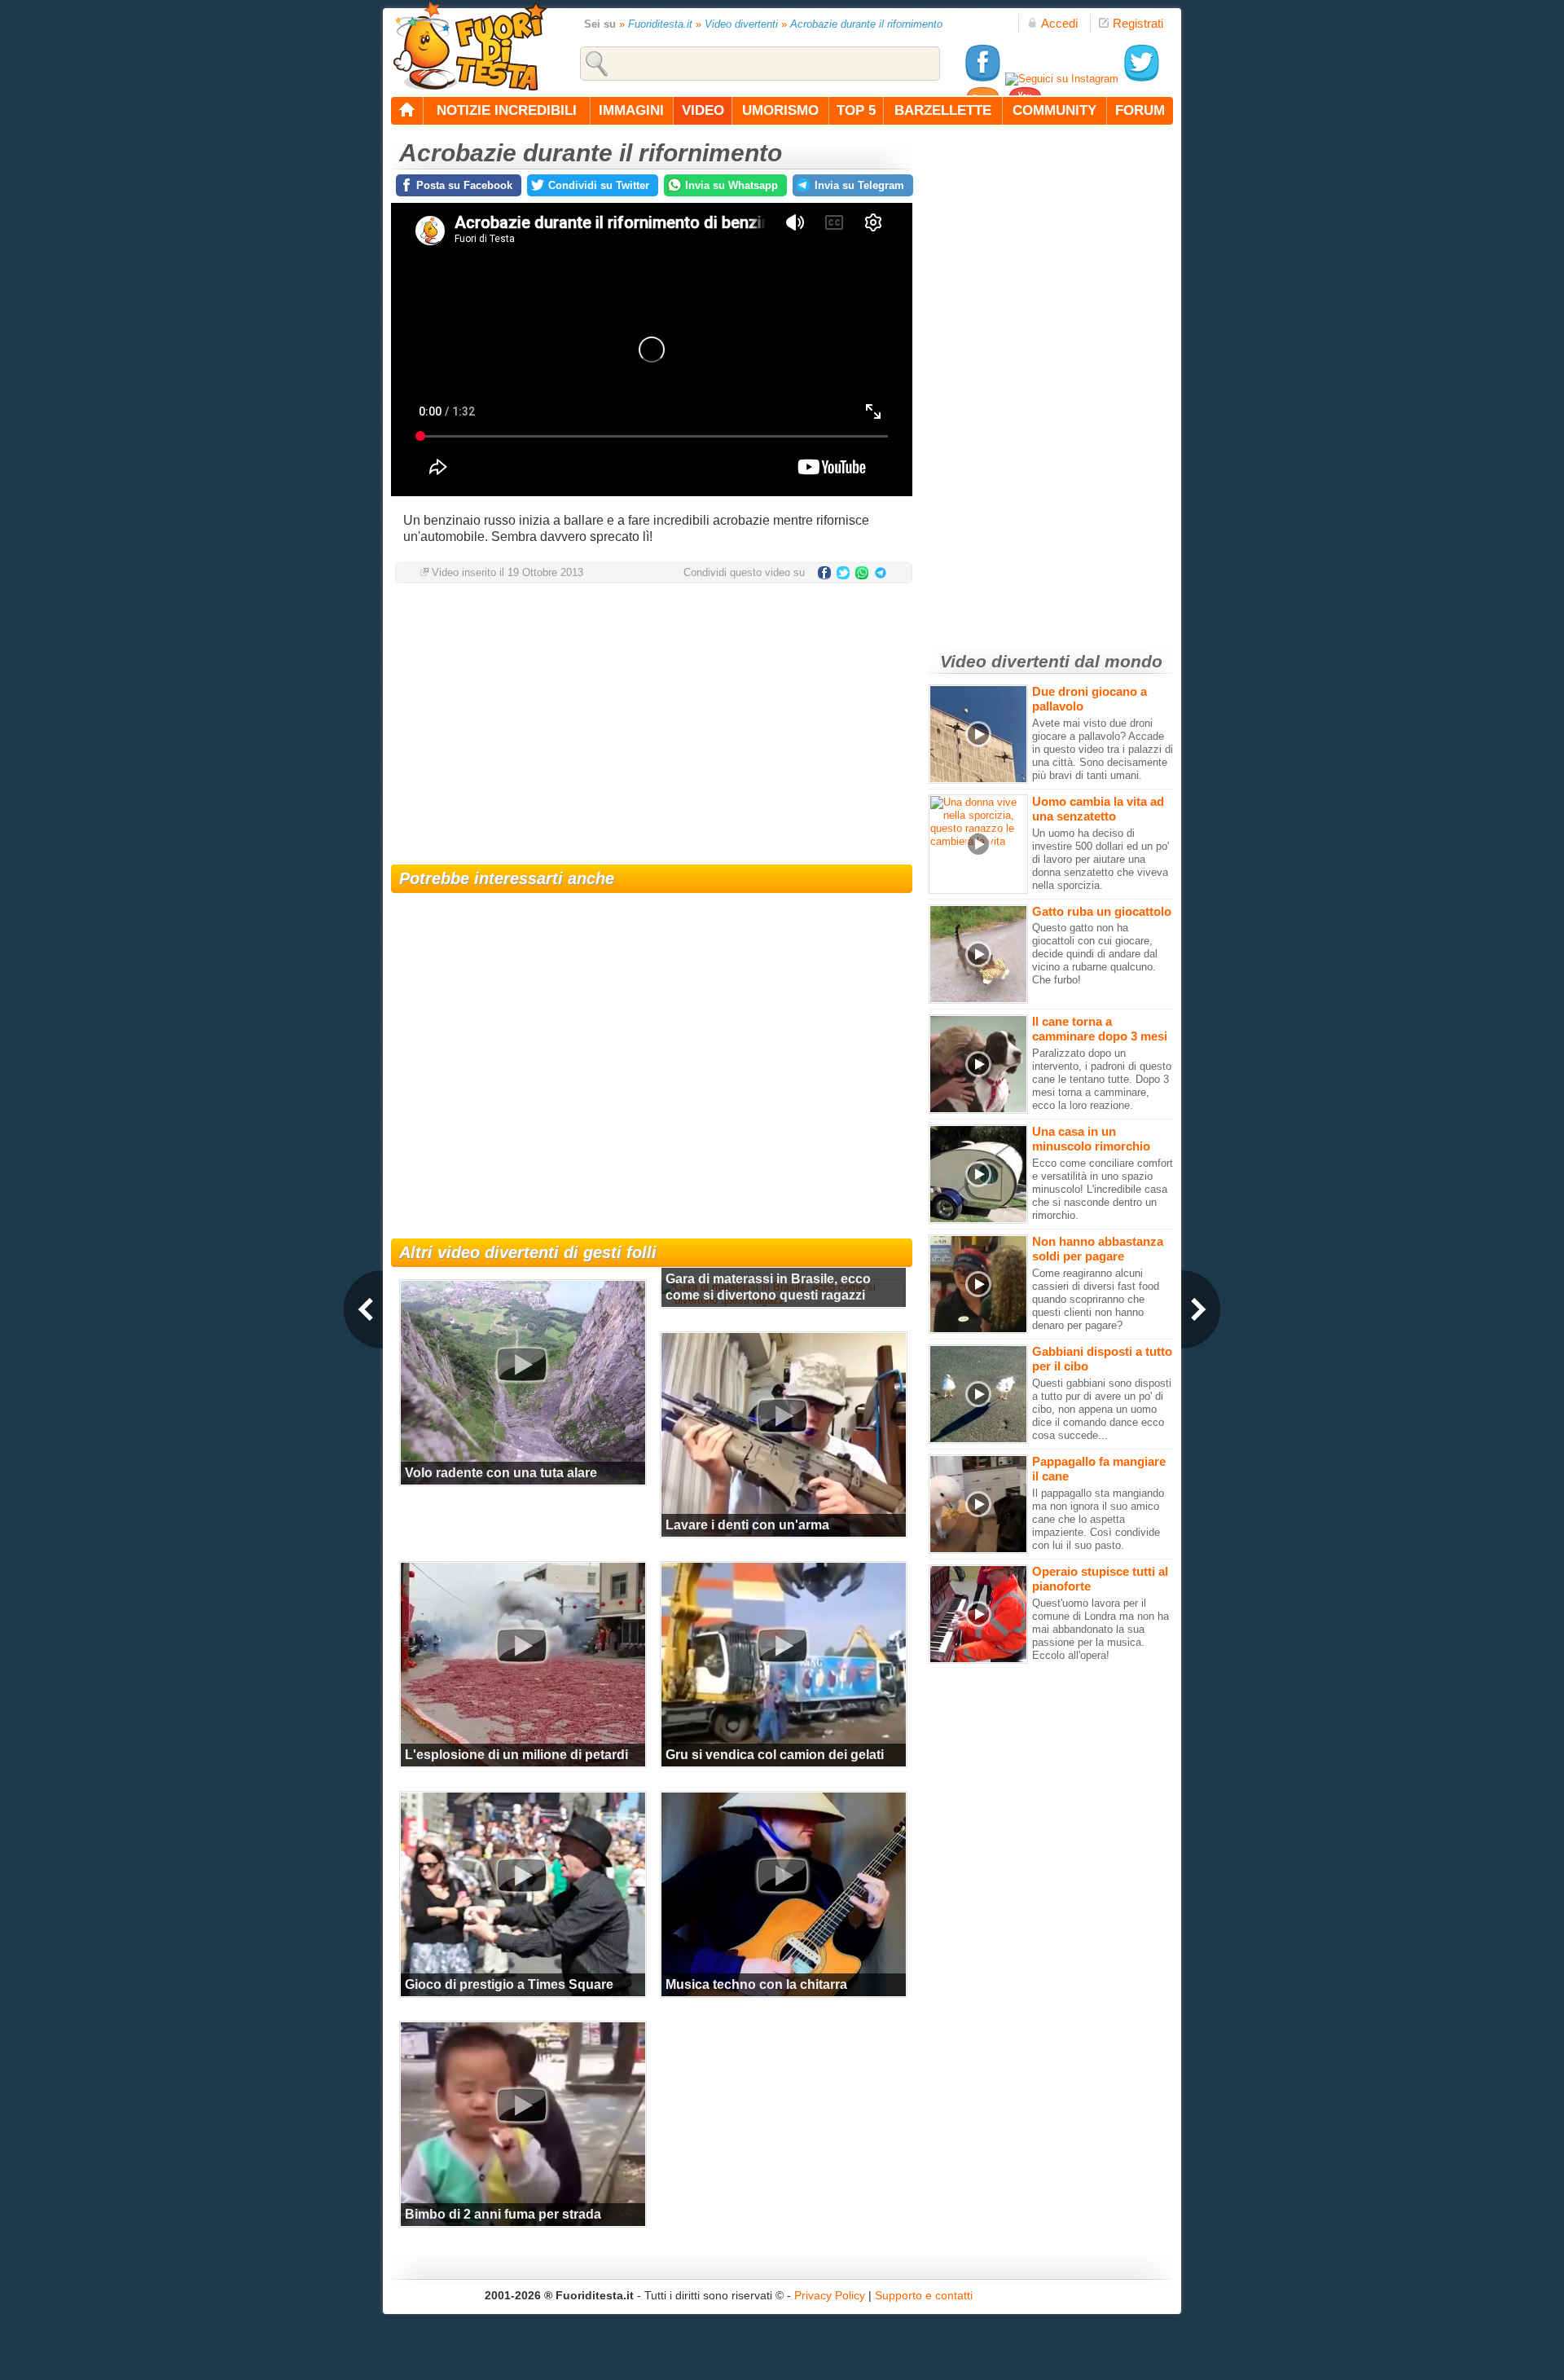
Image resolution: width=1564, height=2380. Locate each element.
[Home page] (407, 111)
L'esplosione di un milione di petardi (516, 1755)
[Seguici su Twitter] (1141, 79)
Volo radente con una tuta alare (501, 1473)
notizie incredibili (507, 110)
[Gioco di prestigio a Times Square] (521, 1876)
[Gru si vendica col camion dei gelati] (782, 1646)
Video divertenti (741, 24)
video (703, 110)
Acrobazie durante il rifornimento (866, 24)
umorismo (780, 110)
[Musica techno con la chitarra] (782, 1876)
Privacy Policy (830, 2295)
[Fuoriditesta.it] (470, 46)
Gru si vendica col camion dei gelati (775, 1755)
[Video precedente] (363, 1309)
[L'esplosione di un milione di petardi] (521, 1646)
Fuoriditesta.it (660, 24)
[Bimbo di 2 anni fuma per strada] (521, 2105)
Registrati (1138, 23)
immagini (631, 110)
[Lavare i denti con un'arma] (782, 1416)
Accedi (1059, 23)
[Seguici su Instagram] (1062, 79)
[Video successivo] (1201, 1309)
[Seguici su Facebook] (982, 79)
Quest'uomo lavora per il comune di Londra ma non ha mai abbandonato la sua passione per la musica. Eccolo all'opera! (1101, 1629)
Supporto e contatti (924, 2295)
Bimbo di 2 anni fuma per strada (503, 2214)
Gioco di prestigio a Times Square (509, 1984)
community (1054, 110)
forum (1140, 110)
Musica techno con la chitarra (756, 1984)
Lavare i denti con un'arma (747, 1525)
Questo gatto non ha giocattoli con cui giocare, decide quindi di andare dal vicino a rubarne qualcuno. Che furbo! (1095, 954)
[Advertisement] (652, 726)
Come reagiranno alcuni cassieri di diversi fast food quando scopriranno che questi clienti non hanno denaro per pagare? (1096, 1299)
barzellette (943, 110)
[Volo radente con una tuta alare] (521, 1364)
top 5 (856, 110)
